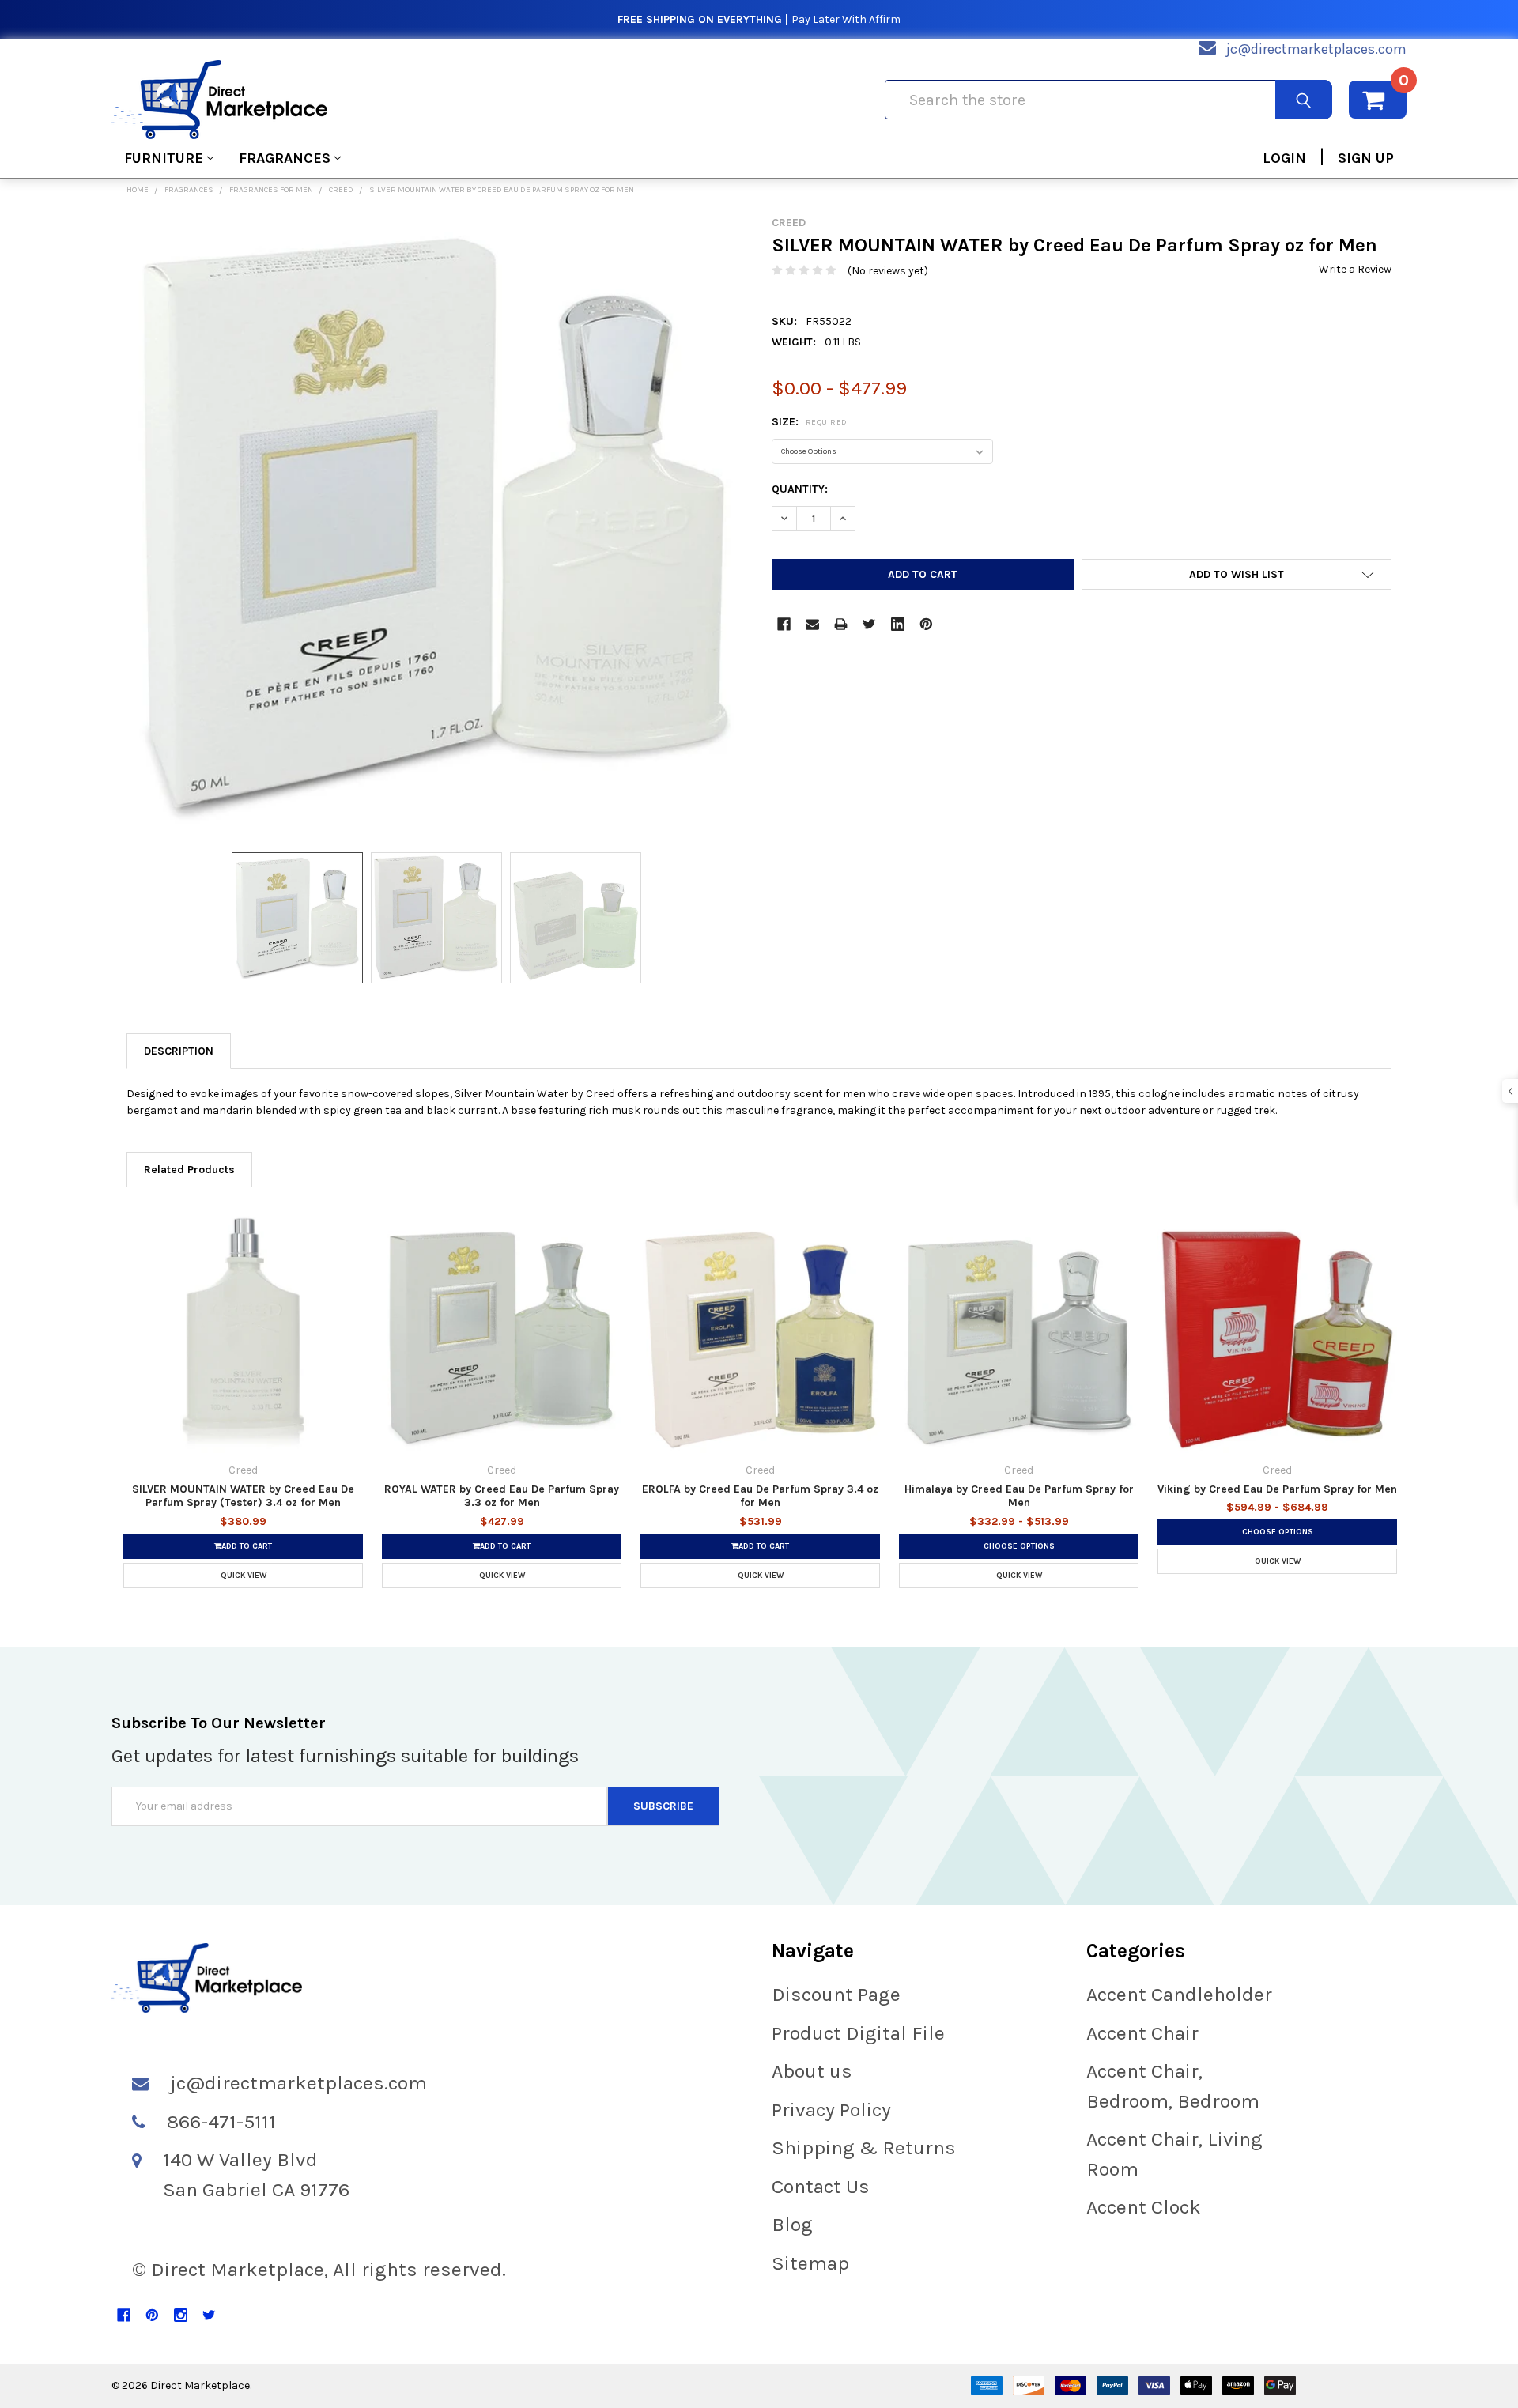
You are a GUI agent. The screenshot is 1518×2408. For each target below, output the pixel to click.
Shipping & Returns (864, 2148)
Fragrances (285, 158)
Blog (792, 2224)
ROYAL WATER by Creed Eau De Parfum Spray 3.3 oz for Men (502, 1496)
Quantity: (800, 489)
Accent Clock (1144, 2207)
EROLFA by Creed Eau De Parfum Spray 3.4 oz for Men (760, 1496)
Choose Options (1019, 1546)
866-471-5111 (221, 2121)
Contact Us (821, 2186)
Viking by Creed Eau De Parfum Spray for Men (1277, 1489)
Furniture (164, 158)
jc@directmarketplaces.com (1316, 49)
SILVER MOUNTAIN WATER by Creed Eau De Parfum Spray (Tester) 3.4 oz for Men (243, 1496)
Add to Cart (247, 1546)
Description (179, 1051)
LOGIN (1284, 158)
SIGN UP (1366, 158)
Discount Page (836, 1994)
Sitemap (810, 2263)
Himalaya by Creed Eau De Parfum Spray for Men (1019, 1496)
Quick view (244, 1576)
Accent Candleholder (1179, 1994)
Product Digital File (858, 2033)
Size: (810, 422)
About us (812, 2071)
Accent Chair (1142, 2033)
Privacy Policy (831, 2110)
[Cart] (1378, 100)
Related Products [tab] (189, 1170)
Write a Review (1355, 269)
